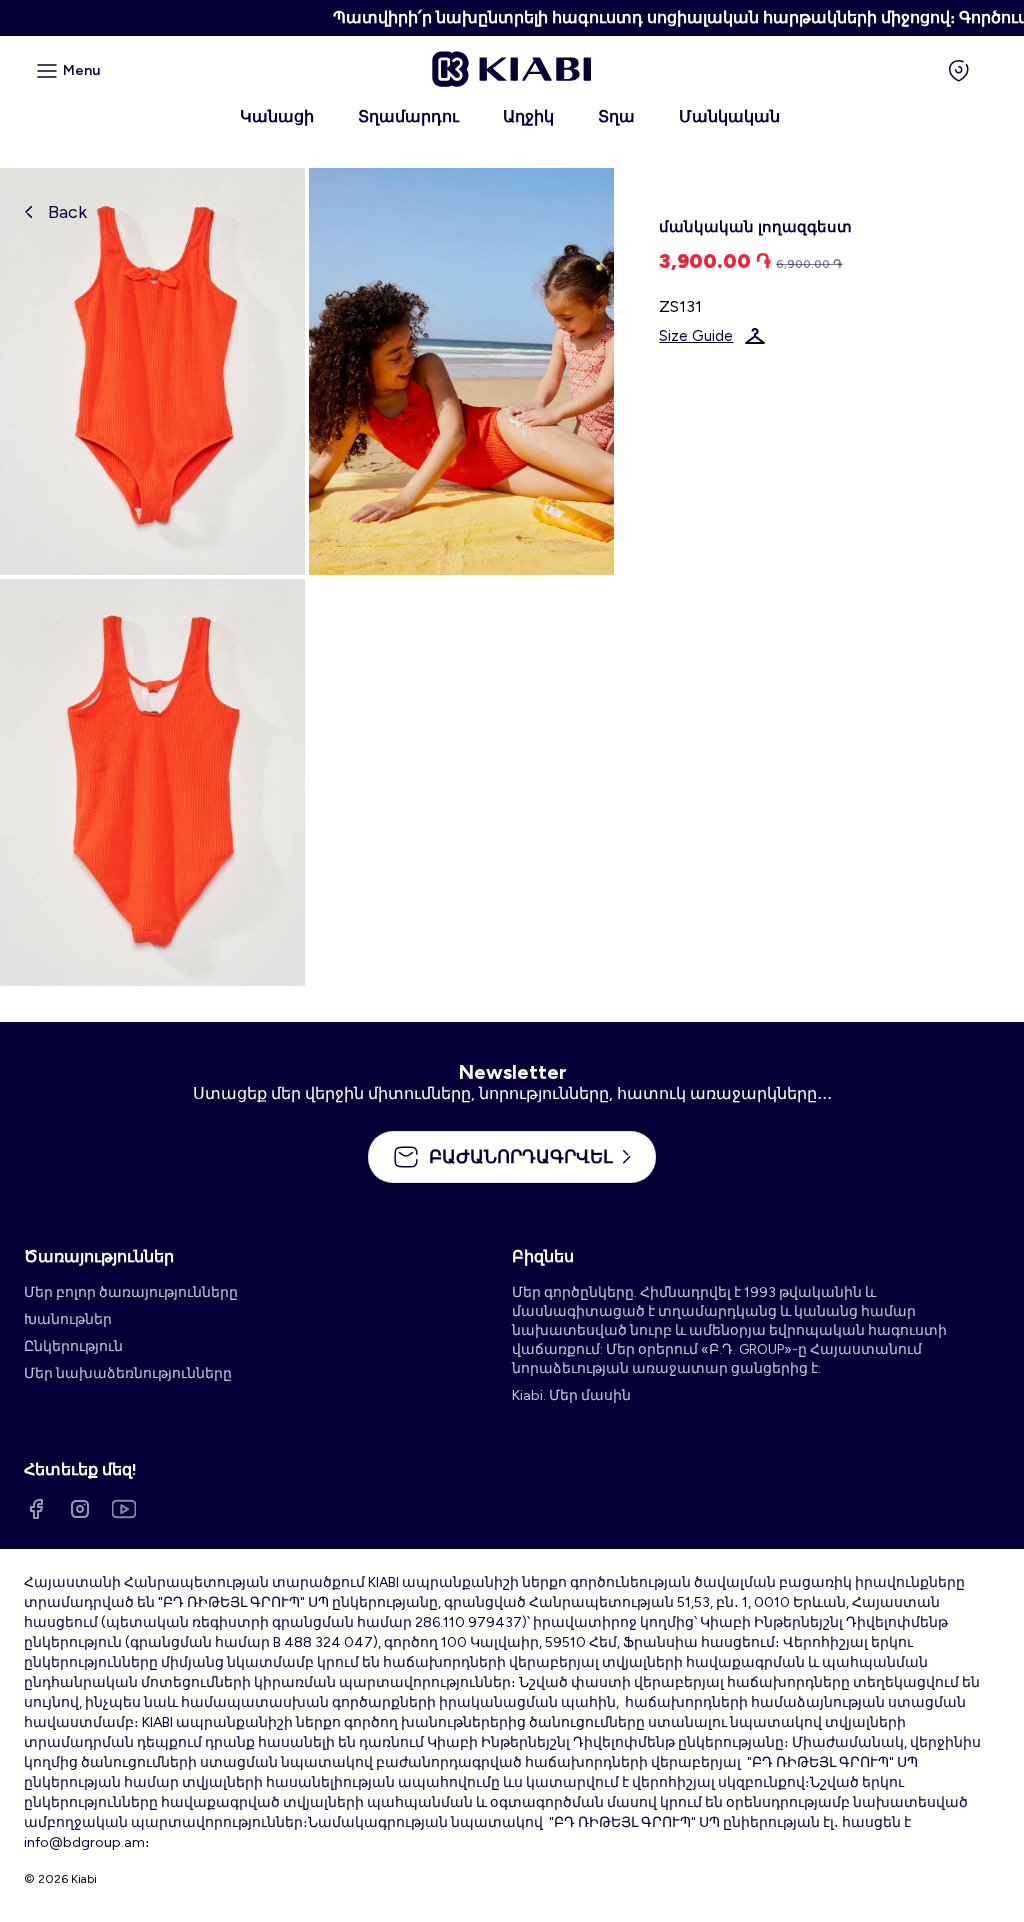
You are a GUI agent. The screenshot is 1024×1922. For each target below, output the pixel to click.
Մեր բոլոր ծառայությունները (131, 1292)
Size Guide (696, 336)
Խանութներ (68, 1319)
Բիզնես (543, 1256)
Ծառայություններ (99, 1256)
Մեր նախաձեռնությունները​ (128, 1373)
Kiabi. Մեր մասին (571, 1395)
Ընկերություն (73, 1346)
